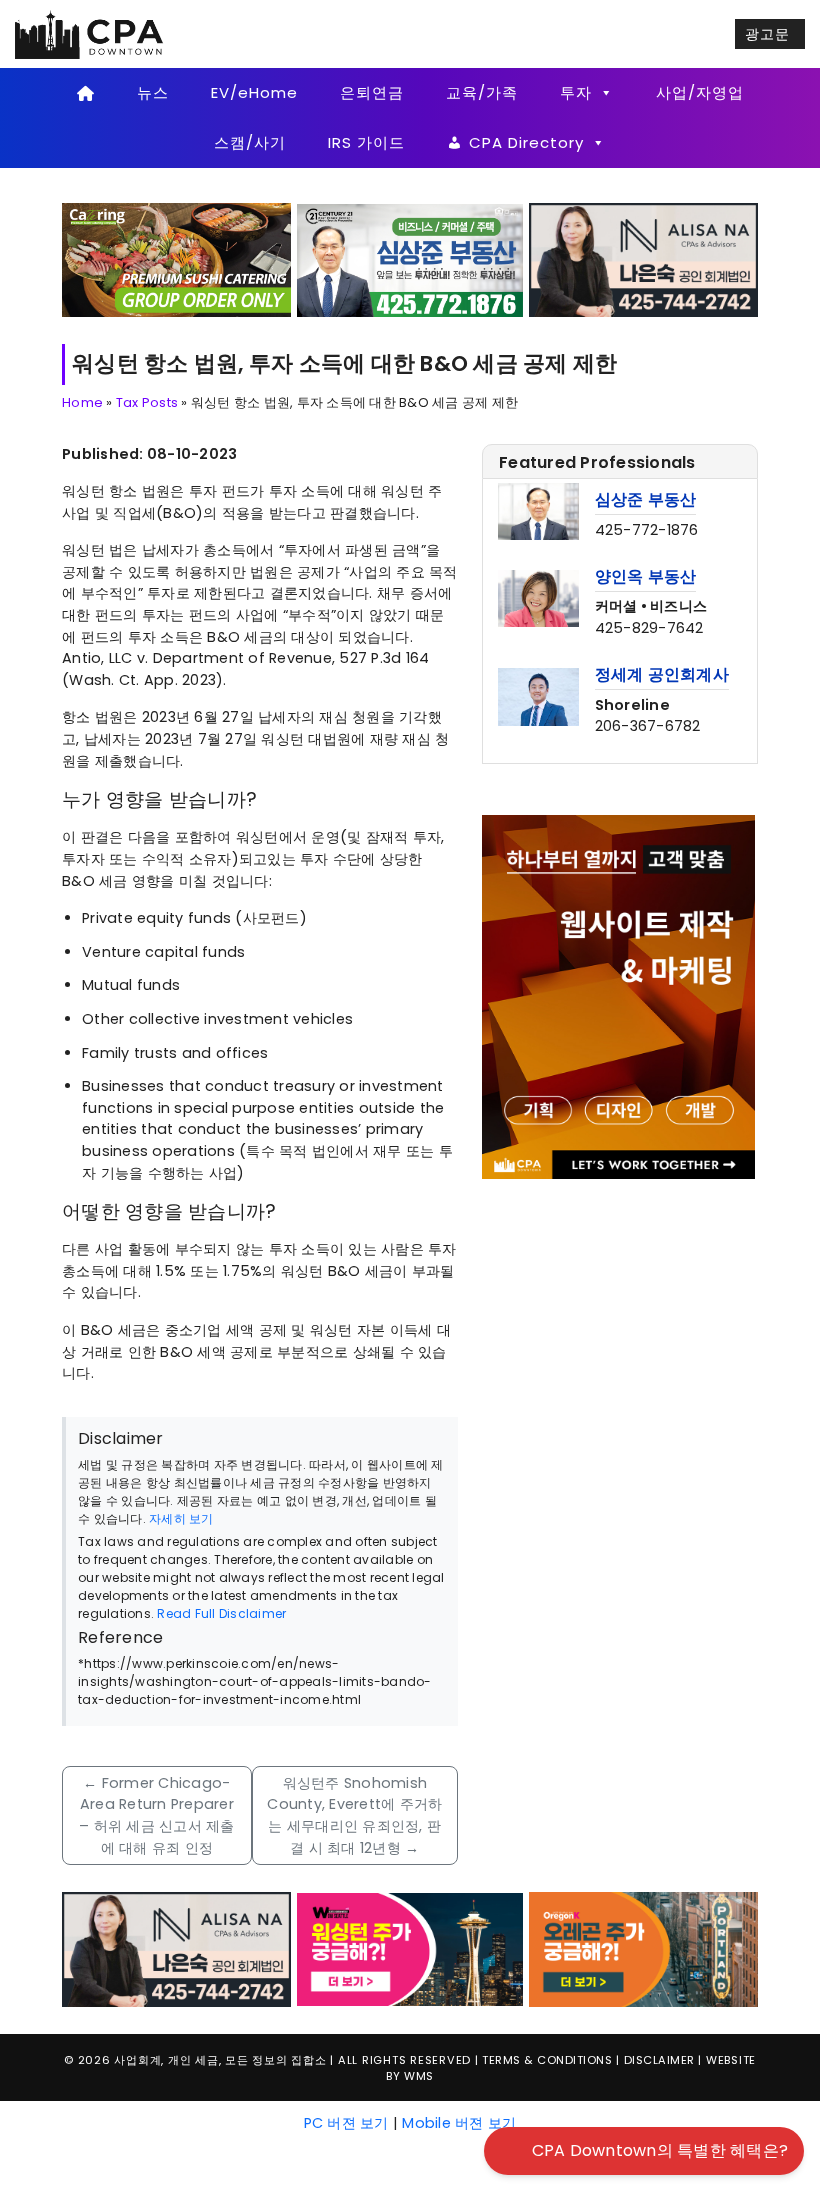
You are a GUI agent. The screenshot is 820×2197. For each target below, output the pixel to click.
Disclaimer (659, 2060)
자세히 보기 (181, 1518)
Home (82, 402)
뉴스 (153, 92)
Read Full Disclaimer (221, 1613)
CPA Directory (526, 142)
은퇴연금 (372, 92)
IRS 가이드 (366, 142)
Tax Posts (147, 402)
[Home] (85, 93)
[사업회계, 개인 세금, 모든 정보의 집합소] (90, 33)
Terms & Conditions (547, 2060)
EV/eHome (254, 92)
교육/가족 (482, 92)
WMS (419, 2076)
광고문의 (767, 36)
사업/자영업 (700, 92)
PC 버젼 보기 (346, 2123)
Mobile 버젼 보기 (459, 2123)
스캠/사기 (250, 142)
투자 (576, 92)
